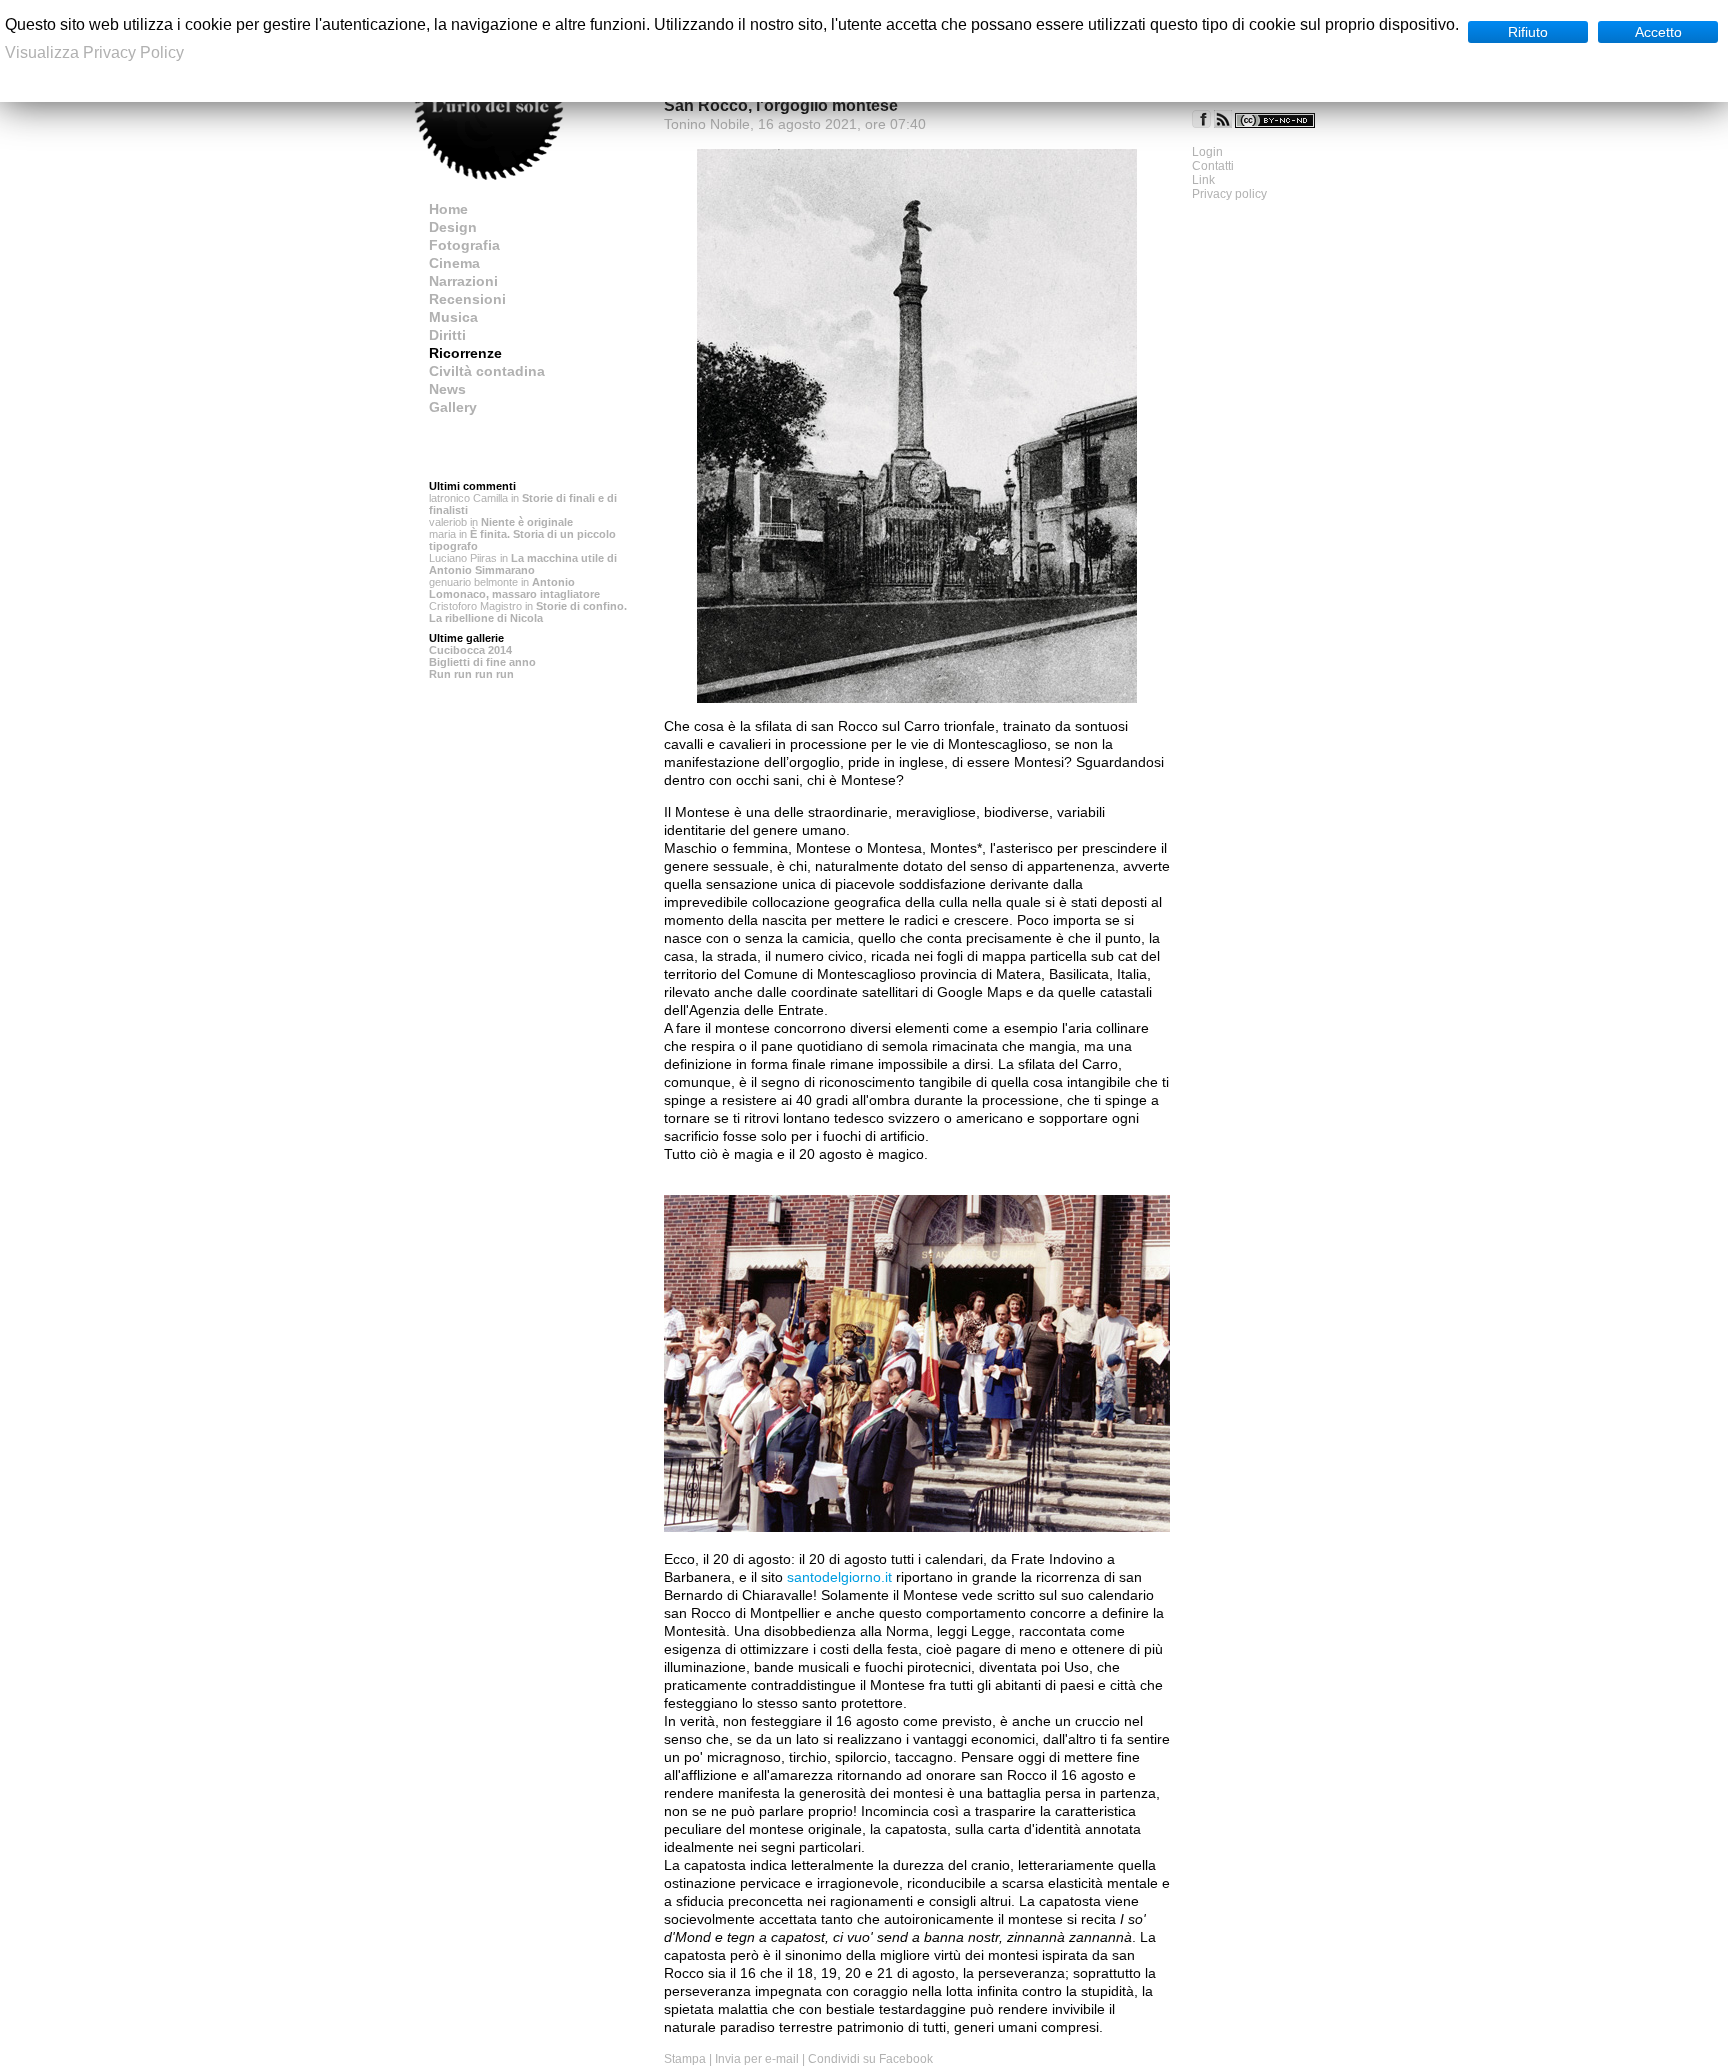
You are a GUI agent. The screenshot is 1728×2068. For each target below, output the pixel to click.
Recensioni (467, 299)
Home (448, 209)
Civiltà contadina (487, 371)
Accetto (1658, 32)
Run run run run (471, 674)
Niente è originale (527, 522)
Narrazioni (463, 281)
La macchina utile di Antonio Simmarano (523, 564)
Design (453, 227)
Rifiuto (1528, 32)
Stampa (685, 2059)
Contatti (1213, 166)
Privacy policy (1229, 194)
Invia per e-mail (757, 2059)
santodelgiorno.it (839, 1577)
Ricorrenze (465, 353)
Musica (453, 317)
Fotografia (464, 245)
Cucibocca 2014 (470, 650)
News (447, 389)
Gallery (453, 407)
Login (1207, 152)
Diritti (447, 335)
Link (1203, 180)
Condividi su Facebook (870, 2059)
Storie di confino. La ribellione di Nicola (528, 612)
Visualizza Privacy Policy (94, 52)
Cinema (454, 263)
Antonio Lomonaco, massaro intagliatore (514, 588)
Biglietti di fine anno (482, 662)
